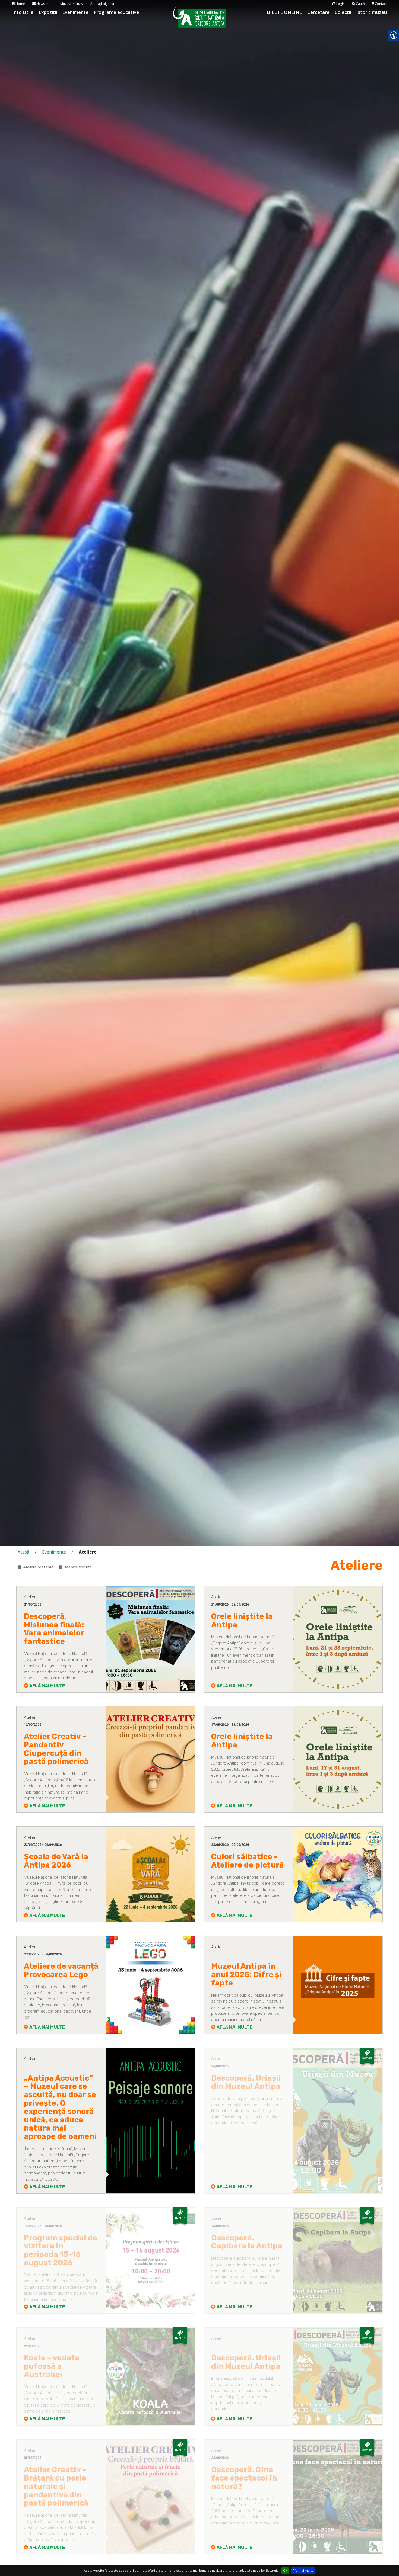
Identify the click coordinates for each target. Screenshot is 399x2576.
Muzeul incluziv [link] (72, 4)
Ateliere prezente (38, 1567)
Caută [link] (360, 4)
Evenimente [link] (75, 12)
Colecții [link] (343, 12)
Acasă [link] (23, 1552)
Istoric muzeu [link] (371, 12)
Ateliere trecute (78, 1567)
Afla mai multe (303, 2570)
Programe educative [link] (116, 12)
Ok (285, 2570)
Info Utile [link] (23, 12)
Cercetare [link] (318, 12)
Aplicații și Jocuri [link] (103, 4)
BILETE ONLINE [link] (284, 12)
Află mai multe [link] (47, 1686)
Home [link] (20, 4)
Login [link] (340, 4)
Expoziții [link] (48, 12)
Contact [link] (380, 4)
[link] (61, 1629)
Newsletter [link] (44, 4)
